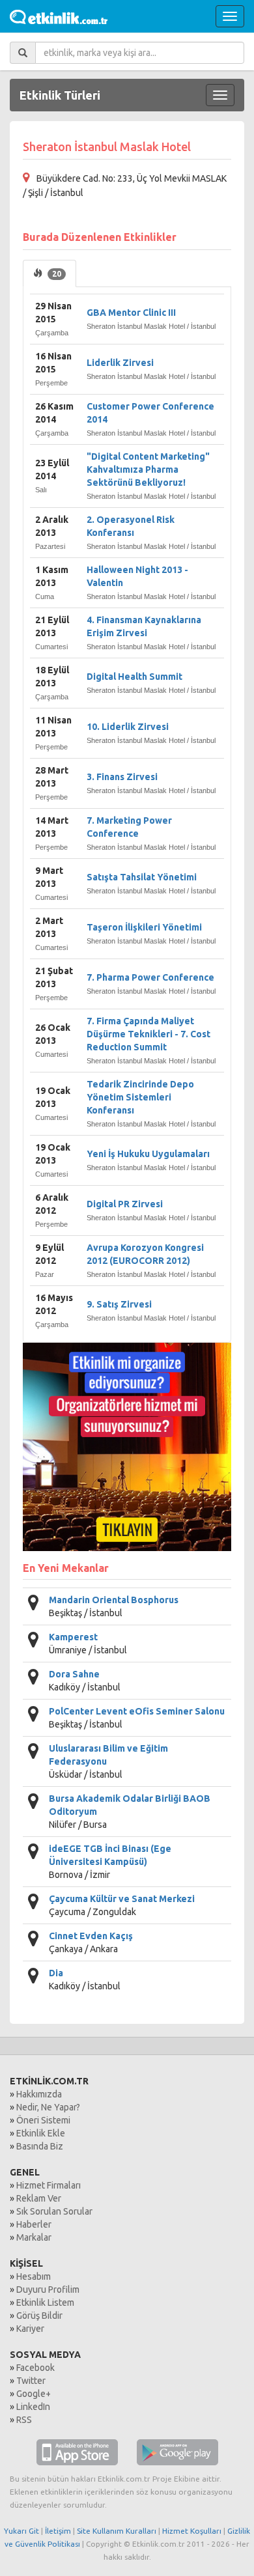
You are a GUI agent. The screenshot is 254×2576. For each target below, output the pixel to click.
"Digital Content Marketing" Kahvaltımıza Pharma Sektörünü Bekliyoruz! (148, 469)
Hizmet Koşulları (192, 2531)
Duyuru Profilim (48, 2289)
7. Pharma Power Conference (150, 977)
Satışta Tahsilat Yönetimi (142, 877)
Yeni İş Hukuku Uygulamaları (148, 1154)
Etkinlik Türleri (60, 95)
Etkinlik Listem (45, 2303)
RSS (24, 2420)
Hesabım (34, 2276)
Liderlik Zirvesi (120, 363)
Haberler (34, 2224)
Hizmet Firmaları (49, 2185)
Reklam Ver (39, 2198)
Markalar (34, 2237)
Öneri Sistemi (43, 2120)
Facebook (35, 2368)
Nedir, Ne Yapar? (48, 2107)
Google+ (34, 2394)
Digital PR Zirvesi (125, 1204)
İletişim (58, 2531)
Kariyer (30, 2329)
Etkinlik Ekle (41, 2133)
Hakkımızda (39, 2094)
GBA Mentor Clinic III (131, 313)
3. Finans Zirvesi (122, 777)
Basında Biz (40, 2146)
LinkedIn (33, 2407)
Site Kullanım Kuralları (117, 2531)
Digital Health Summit (134, 677)
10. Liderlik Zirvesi (128, 727)
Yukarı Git (21, 2531)
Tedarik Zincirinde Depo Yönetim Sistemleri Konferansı (140, 1097)
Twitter (31, 2381)
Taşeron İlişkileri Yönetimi (144, 927)
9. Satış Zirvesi (119, 1304)
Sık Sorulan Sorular (54, 2211)
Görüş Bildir (39, 2316)
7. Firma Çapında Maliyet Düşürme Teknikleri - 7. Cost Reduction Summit (148, 1034)
